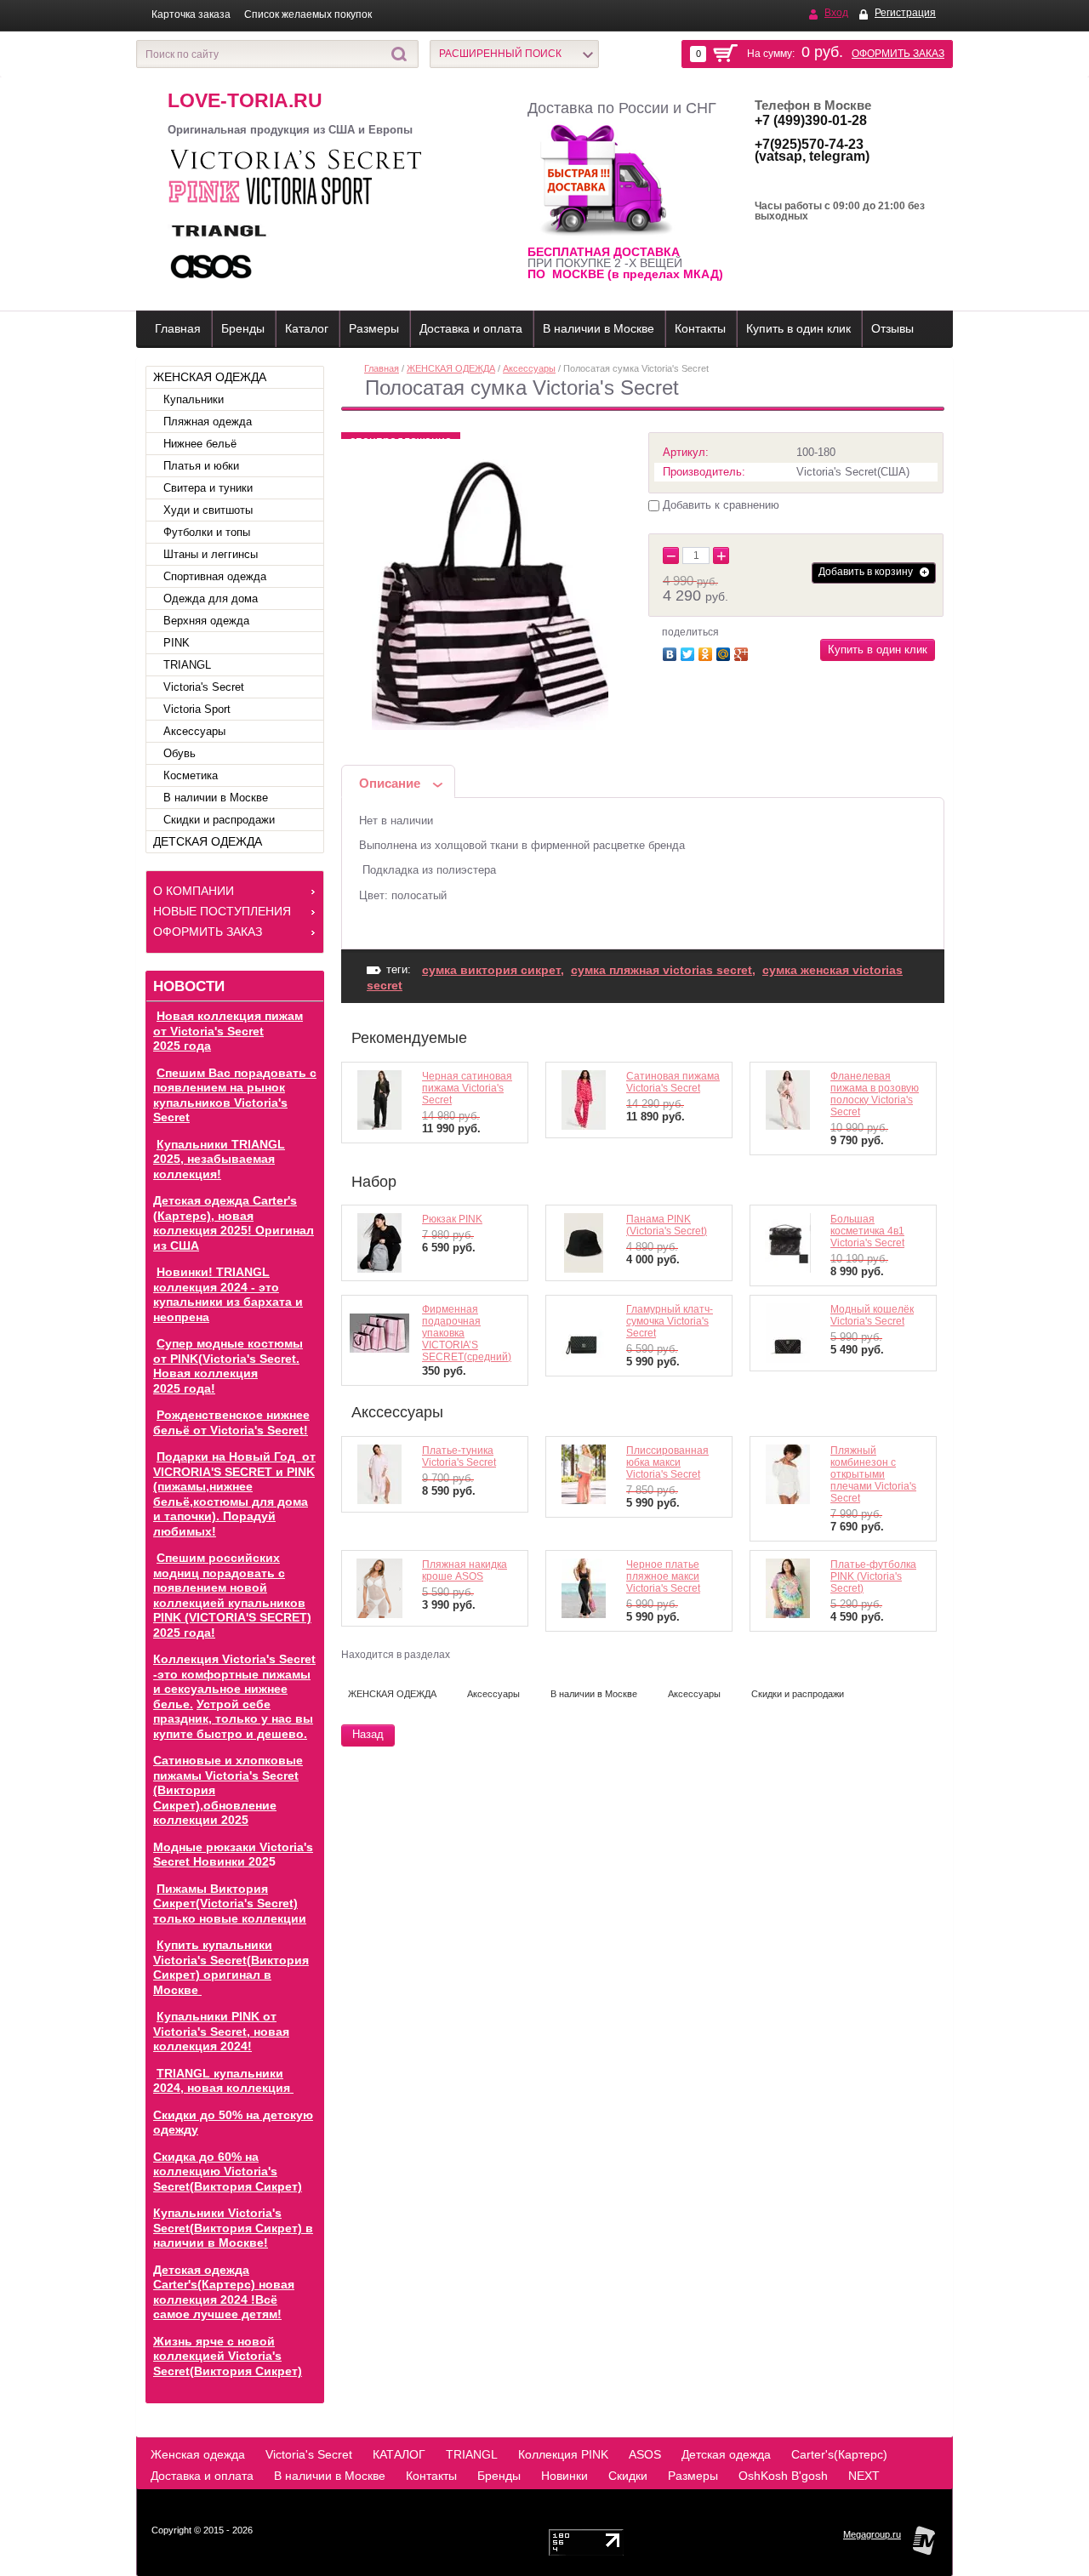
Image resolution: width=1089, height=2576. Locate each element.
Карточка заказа (191, 14)
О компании (194, 891)
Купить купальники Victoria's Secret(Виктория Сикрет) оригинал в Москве (231, 1967)
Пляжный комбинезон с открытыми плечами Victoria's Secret (873, 1474)
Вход (836, 13)
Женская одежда (198, 2454)
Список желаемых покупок (308, 14)
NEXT (864, 2476)
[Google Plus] (743, 652)
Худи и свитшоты (208, 510)
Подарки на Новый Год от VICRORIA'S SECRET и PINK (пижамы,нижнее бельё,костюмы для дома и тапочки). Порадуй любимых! (234, 1494)
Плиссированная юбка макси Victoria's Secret (667, 1462)
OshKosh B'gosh (783, 2476)
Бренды (243, 328)
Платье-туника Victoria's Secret (459, 1456)
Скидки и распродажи (219, 820)
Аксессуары (194, 731)
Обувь (180, 753)
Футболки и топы (207, 532)
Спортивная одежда (215, 576)
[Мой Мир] (725, 652)
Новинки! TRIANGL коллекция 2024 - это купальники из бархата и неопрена (228, 1294)
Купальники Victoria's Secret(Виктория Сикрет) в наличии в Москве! (233, 2228)
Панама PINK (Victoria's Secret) (667, 1225)
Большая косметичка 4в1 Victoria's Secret (867, 1231)
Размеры (374, 328)
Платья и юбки (201, 466)
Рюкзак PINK (452, 1219)
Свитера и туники (208, 488)
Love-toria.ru (245, 100)
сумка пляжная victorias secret (661, 970)
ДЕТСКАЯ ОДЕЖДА (208, 841)
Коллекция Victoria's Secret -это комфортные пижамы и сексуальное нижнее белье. (234, 1681)
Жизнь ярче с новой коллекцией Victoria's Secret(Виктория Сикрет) (228, 2356)
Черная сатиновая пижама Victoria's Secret (467, 1088)
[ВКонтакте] (672, 652)
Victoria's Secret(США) (853, 472)
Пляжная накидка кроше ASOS (465, 1570)
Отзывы (892, 328)
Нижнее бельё (200, 444)
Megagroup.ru (872, 2534)
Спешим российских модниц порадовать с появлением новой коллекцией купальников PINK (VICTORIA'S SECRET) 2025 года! (232, 1595)
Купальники (194, 399)
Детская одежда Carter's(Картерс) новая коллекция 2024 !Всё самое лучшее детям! (224, 2292)
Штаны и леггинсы (211, 554)
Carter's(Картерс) (839, 2454)
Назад (368, 1734)
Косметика (191, 775)
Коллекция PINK (563, 2454)
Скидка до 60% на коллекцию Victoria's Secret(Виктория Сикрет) (228, 2171)
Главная (178, 328)
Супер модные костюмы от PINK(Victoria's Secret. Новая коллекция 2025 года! (228, 1366)
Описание (390, 783)
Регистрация (905, 13)
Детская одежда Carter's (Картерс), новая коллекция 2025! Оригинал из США (234, 1223)
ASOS (645, 2454)
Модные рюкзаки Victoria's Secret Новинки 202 (233, 1855)
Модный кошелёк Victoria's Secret (872, 1315)
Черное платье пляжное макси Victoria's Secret (663, 1576)
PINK (177, 643)
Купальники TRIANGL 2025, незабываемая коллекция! (219, 1159)
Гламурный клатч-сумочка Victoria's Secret (670, 1321)
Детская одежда (726, 2454)
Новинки (564, 2476)
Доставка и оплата (471, 328)
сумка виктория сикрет (491, 970)
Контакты (700, 328)
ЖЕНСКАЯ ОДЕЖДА (210, 377)
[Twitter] (690, 652)
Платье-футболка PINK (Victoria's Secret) (873, 1576)
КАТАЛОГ (399, 2454)
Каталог (307, 328)
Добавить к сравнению (719, 505)
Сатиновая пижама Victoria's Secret (673, 1082)
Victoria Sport (197, 709)
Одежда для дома (211, 598)
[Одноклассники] (707, 652)
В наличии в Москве (599, 328)
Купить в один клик (798, 328)
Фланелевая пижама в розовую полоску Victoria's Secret (875, 1094)
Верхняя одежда (206, 621)
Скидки (628, 2476)
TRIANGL (187, 665)
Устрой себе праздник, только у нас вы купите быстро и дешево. (233, 1719)
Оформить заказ (898, 54)
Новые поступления (222, 911)
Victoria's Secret (204, 687)
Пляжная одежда (208, 422)
